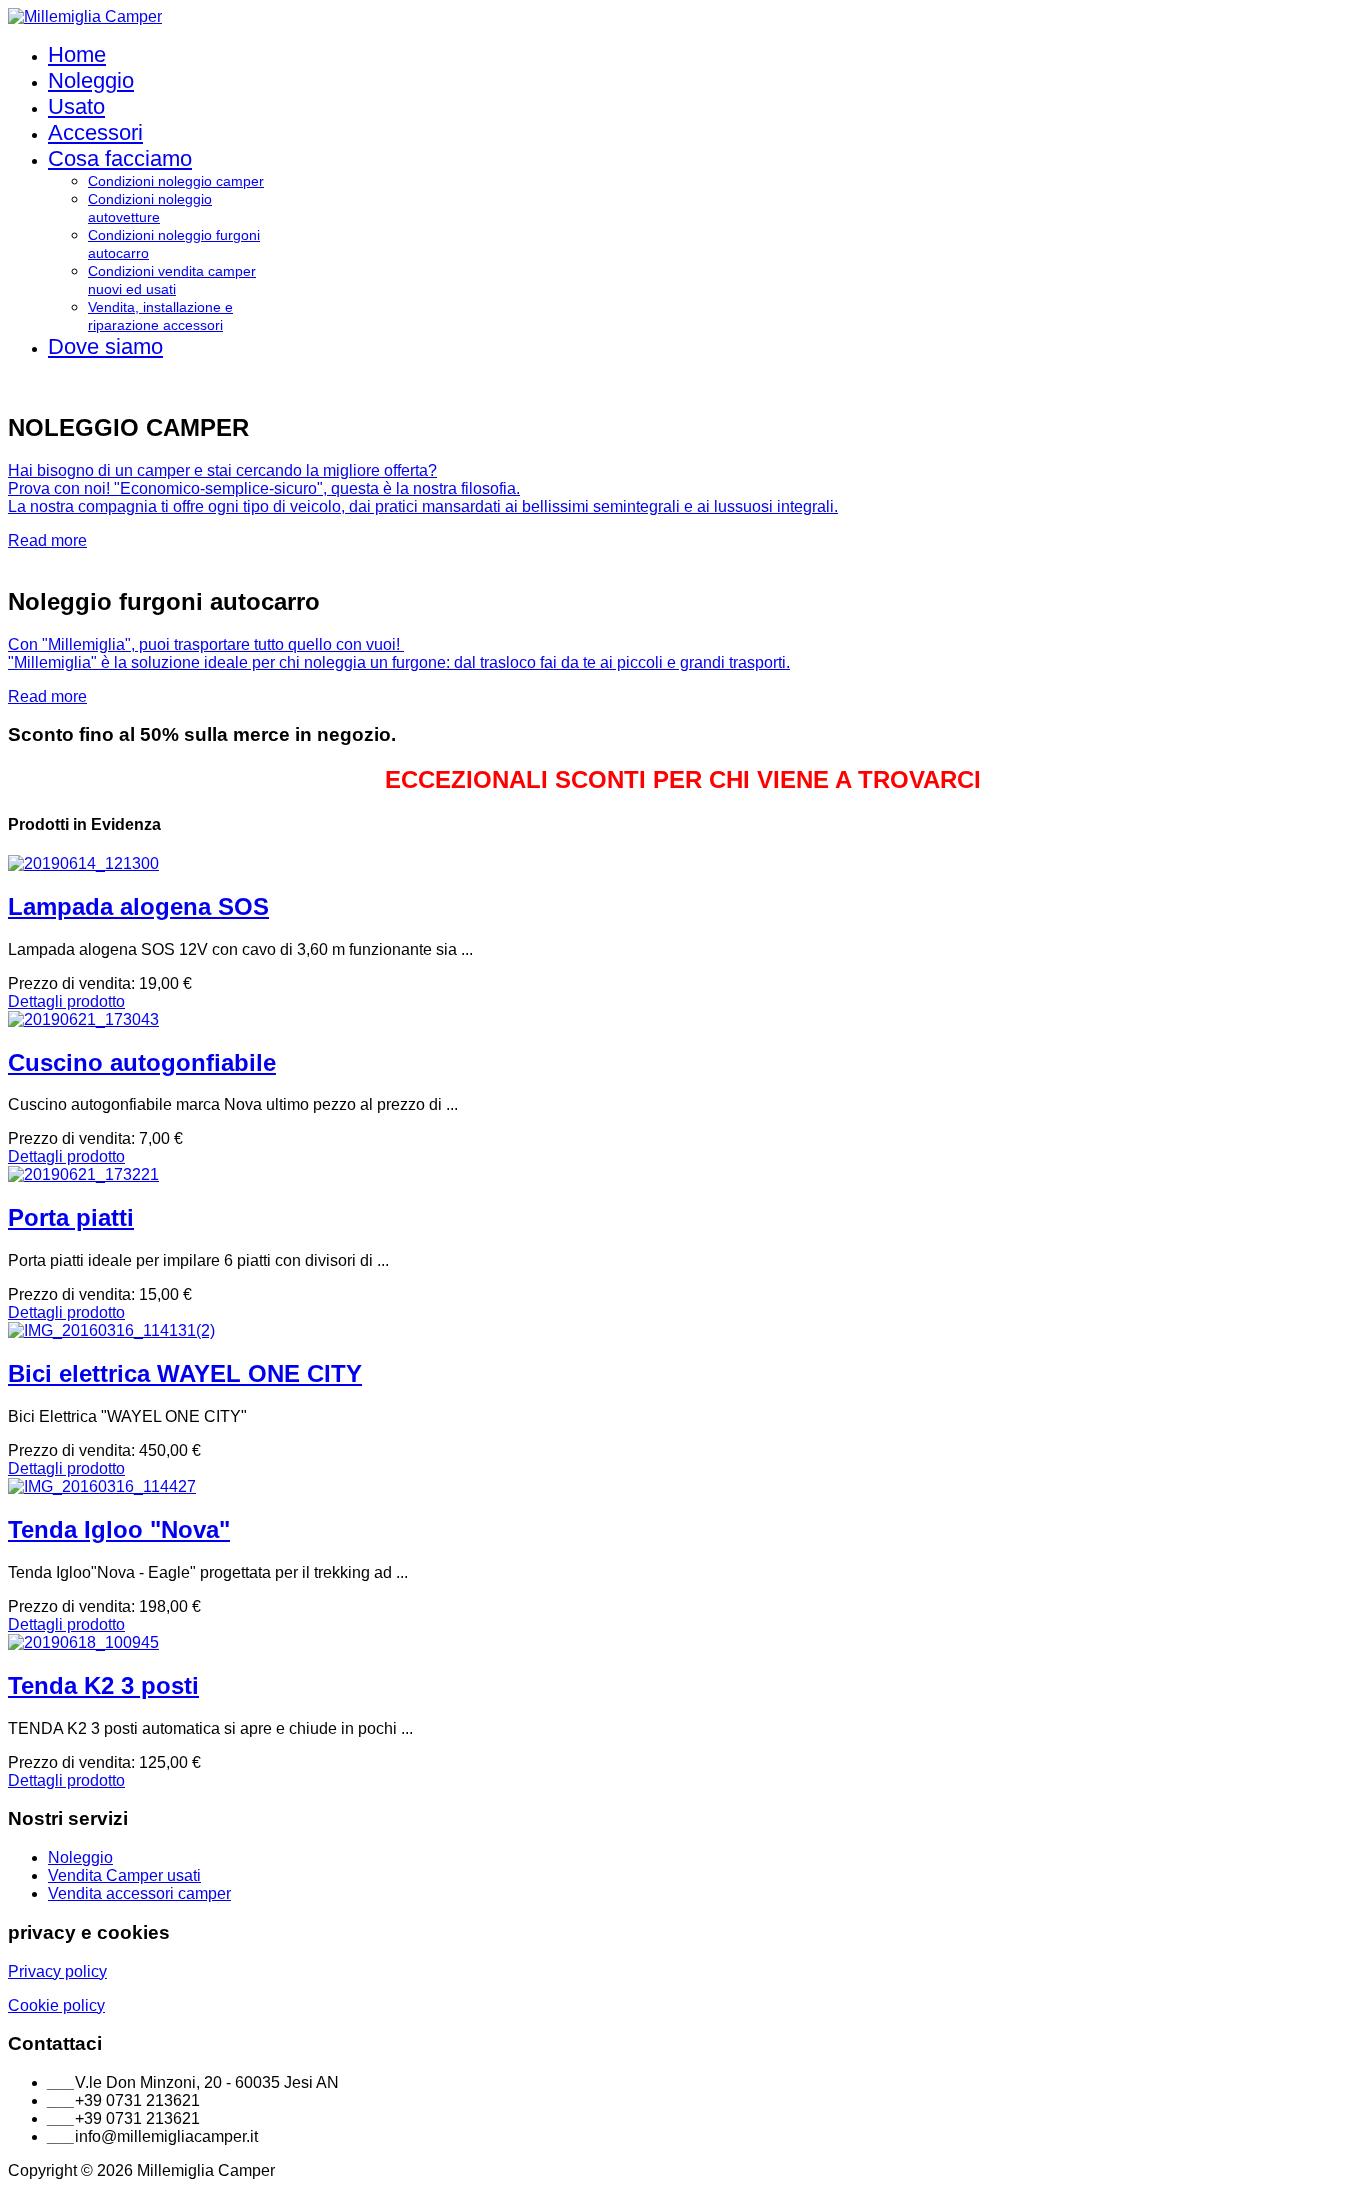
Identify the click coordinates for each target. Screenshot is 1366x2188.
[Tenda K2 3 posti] (83, 1642)
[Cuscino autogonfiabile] (83, 1019)
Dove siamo (105, 346)
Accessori (95, 132)
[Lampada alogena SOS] (83, 863)
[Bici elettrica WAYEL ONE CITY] (111, 1330)
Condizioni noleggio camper (176, 181)
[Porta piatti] (83, 1174)
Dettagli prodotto (66, 1001)
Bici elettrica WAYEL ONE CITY (185, 1373)
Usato (76, 106)
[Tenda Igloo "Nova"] (102, 1486)
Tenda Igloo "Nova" (119, 1529)
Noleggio (91, 80)
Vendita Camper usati (124, 1875)
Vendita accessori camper (139, 1893)
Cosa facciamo (120, 158)
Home (77, 54)
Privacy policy (57, 1971)
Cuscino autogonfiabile (142, 1062)
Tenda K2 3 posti (103, 1685)
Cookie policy (56, 2005)
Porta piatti (71, 1217)
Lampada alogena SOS (138, 906)
